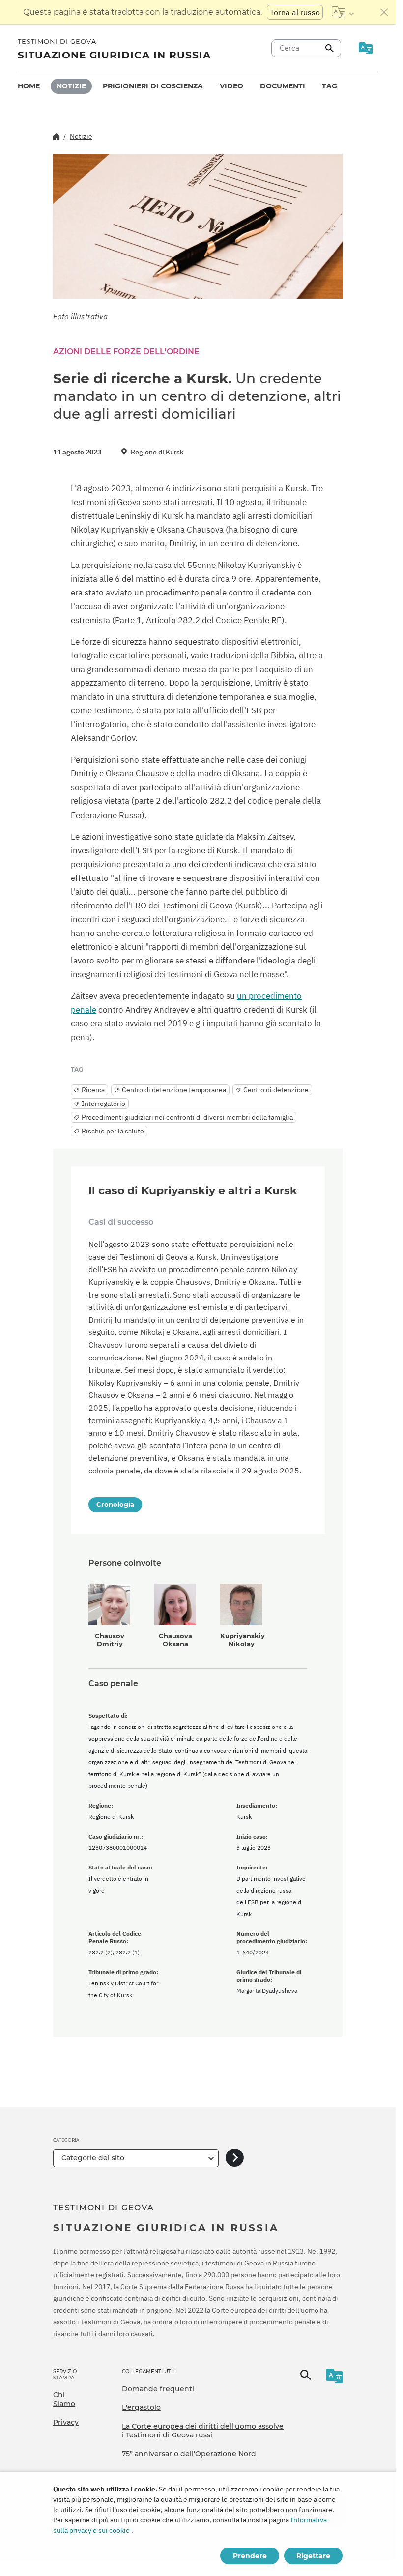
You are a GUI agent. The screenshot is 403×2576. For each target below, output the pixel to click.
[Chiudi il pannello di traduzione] (384, 12)
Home (29, 86)
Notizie (71, 86)
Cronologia (115, 1504)
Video (231, 86)
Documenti (283, 86)
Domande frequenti (158, 2389)
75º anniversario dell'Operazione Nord (189, 2454)
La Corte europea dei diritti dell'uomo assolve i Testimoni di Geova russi (203, 2431)
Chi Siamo (64, 2399)
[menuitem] (29, 86)
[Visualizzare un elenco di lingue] (343, 12)
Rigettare (313, 2556)
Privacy (66, 2422)
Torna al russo (295, 12)
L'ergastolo (141, 2407)
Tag (330, 86)
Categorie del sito (93, 2158)
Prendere (250, 2556)
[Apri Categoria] (235, 2158)
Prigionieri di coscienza (153, 86)
